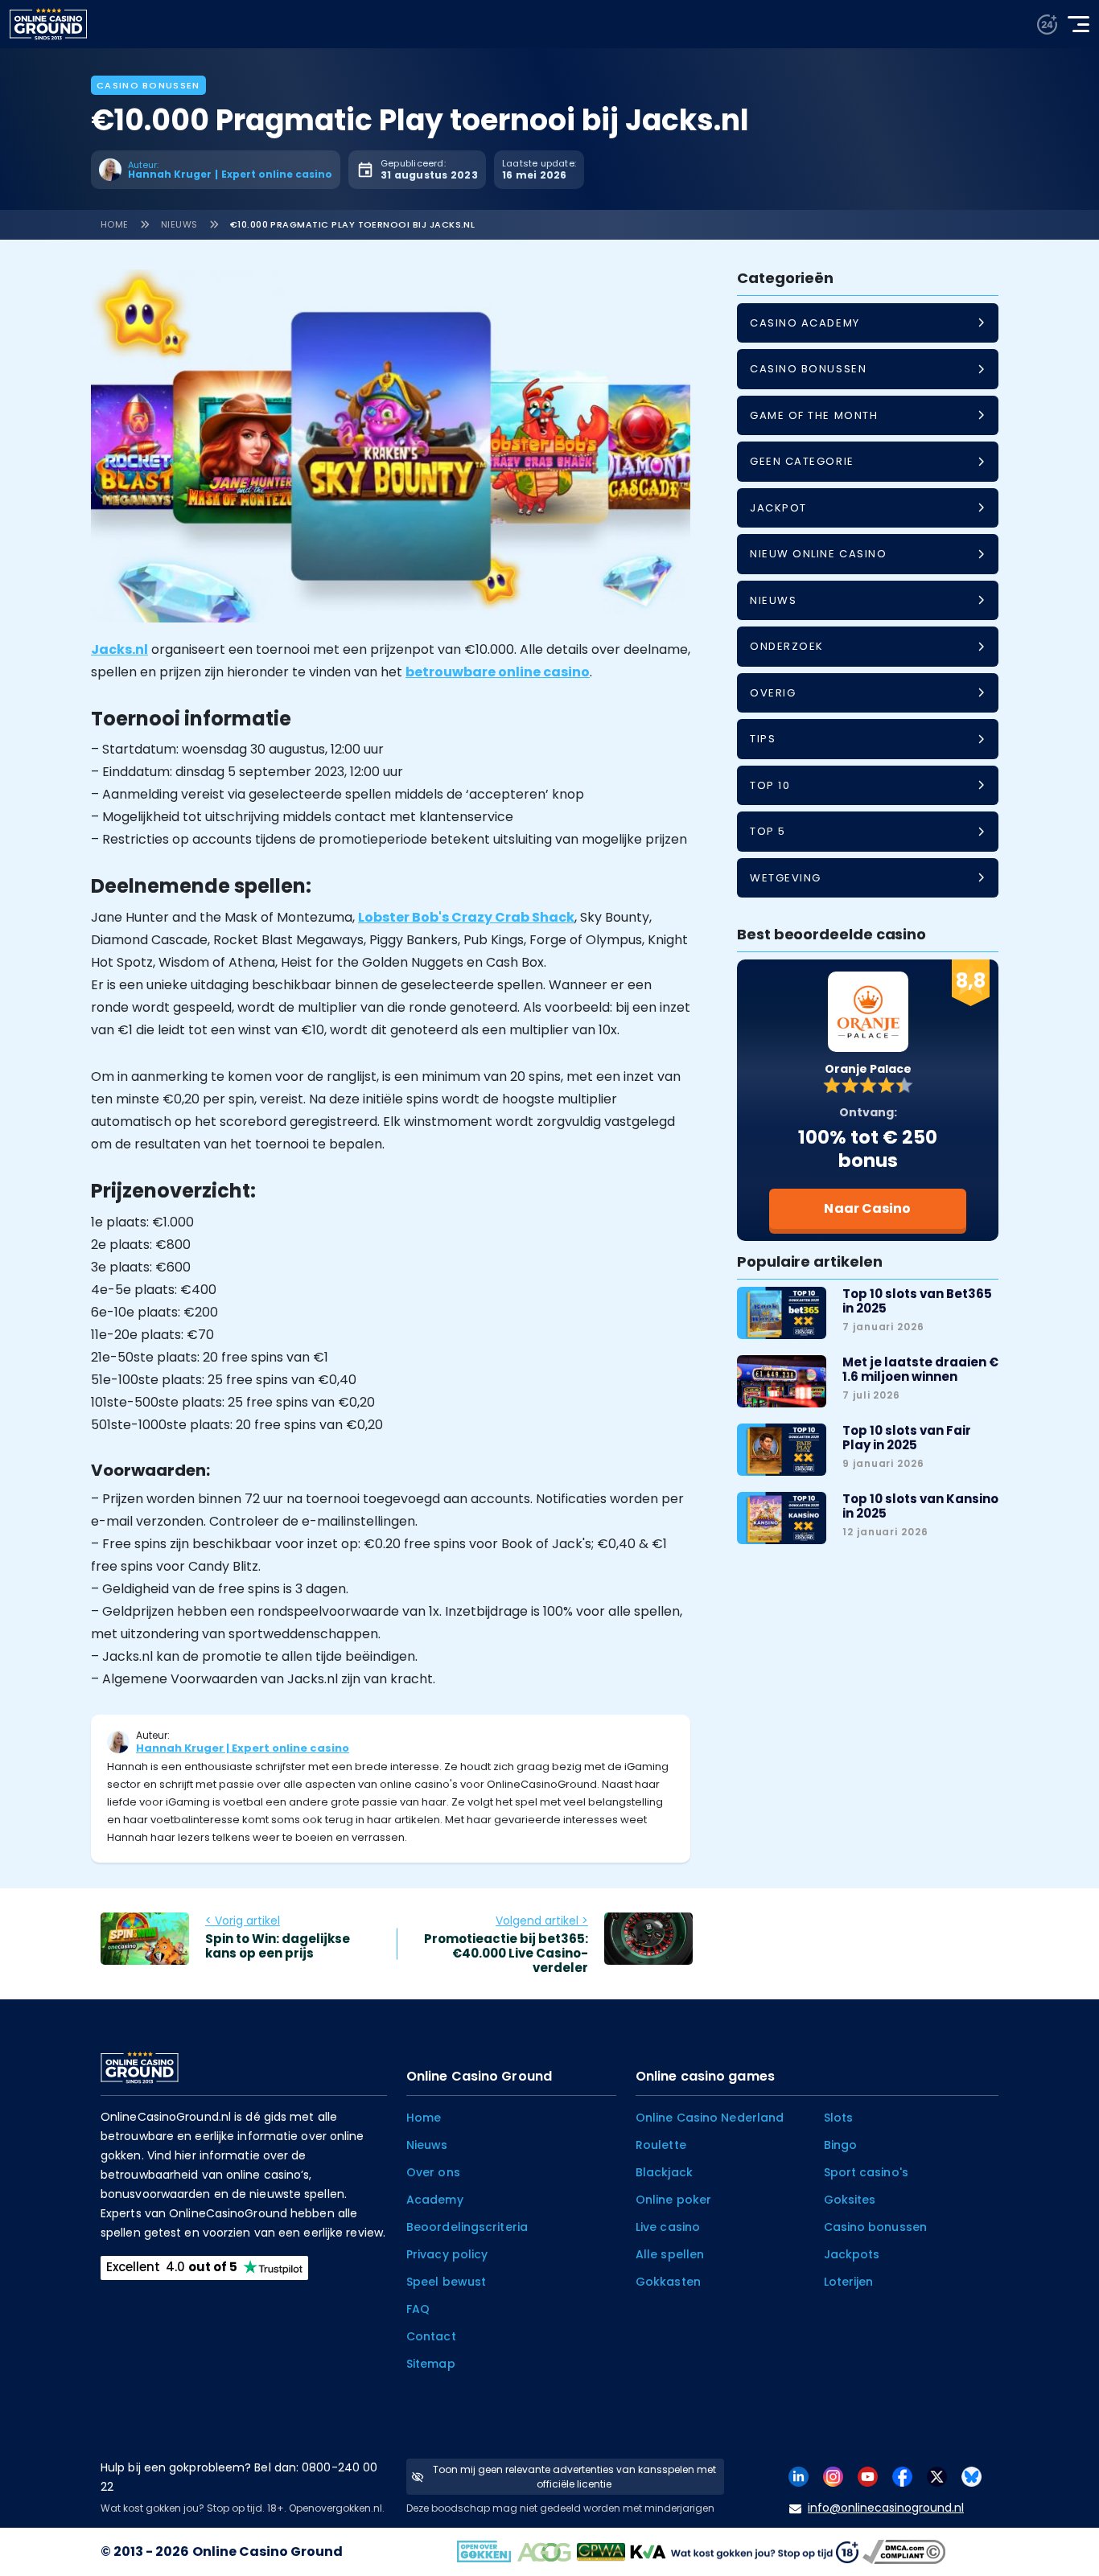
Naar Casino (867, 1208)
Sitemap (431, 2364)
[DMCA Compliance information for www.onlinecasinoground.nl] (906, 2551)
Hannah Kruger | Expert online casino (243, 1748)
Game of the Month (814, 415)
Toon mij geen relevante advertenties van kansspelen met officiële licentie (574, 2477)
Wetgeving (786, 878)
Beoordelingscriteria (467, 2227)
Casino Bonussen (148, 85)
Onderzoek (787, 646)
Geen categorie (802, 461)
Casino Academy (805, 323)
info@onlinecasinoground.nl (886, 2508)
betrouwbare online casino (498, 672)
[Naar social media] (799, 2476)
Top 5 (768, 831)
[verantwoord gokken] (1047, 25)
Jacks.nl (119, 649)
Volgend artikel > (542, 1921)
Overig (773, 693)
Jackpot (778, 508)
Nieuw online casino (818, 554)
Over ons (433, 2172)
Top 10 (770, 785)
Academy (435, 2200)
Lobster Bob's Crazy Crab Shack (466, 917)
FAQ (418, 2309)
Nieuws (179, 224)
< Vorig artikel (243, 1921)
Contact (431, 2336)
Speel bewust (446, 2282)
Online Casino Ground (268, 2551)
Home (115, 224)
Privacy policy (447, 2254)
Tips (763, 739)
